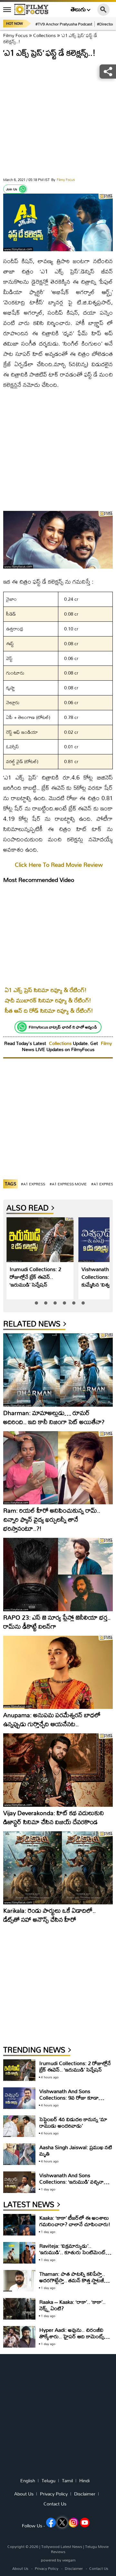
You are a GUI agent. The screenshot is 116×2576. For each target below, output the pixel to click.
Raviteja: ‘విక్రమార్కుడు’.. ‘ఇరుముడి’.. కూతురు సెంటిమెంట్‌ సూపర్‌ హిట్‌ (72, 2252)
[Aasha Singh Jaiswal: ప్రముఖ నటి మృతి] (19, 2154)
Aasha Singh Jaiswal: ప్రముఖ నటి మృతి (76, 2150)
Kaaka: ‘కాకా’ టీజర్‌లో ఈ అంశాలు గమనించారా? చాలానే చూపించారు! (75, 2221)
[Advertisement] (58, 119)
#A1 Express (33, 1184)
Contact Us (55, 2504)
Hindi (84, 2481)
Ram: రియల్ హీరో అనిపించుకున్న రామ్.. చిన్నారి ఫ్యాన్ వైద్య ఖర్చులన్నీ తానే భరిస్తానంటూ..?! (52, 1519)
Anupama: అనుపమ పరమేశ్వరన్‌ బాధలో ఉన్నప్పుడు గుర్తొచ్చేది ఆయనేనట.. (52, 1719)
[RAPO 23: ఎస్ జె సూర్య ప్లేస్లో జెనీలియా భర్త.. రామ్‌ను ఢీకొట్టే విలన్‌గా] (58, 1575)
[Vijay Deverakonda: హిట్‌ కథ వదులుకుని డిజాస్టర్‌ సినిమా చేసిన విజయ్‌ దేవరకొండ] (58, 1770)
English (28, 2481)
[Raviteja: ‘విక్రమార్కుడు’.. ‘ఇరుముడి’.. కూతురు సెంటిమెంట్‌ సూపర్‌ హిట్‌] (19, 2253)
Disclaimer (85, 2494)
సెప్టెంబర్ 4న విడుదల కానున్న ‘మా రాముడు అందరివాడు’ (73, 2122)
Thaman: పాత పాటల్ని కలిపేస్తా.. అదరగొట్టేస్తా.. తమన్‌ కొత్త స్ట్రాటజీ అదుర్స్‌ (72, 2280)
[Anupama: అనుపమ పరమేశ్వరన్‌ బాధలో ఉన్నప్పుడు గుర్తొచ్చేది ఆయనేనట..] (58, 1672)
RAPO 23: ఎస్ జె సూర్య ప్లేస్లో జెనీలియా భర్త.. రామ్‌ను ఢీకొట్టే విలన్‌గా (57, 1622)
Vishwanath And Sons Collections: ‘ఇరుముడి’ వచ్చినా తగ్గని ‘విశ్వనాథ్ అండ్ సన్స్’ (72, 2182)
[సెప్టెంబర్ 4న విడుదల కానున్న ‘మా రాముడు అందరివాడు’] (19, 2126)
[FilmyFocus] (31, 9)
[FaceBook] (51, 2523)
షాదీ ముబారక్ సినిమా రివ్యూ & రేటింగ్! (48, 1000)
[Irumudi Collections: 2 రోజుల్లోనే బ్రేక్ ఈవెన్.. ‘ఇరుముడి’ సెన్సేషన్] (40, 1240)
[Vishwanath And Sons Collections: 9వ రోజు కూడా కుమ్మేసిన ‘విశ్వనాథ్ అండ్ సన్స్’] (19, 2098)
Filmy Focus (15, 35)
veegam (69, 2560)
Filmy (106, 1043)
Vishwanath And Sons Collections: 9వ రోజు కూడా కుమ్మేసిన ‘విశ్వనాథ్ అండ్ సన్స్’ (69, 2097)
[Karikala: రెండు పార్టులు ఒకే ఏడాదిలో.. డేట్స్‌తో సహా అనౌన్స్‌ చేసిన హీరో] (58, 1868)
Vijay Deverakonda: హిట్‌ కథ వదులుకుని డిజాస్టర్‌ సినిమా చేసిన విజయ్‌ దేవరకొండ (54, 1817)
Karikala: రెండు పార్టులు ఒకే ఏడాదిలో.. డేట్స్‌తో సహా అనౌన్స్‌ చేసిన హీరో (49, 1915)
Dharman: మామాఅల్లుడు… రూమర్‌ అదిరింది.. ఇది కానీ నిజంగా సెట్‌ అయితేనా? (54, 1417)
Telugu (48, 2481)
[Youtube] (85, 2523)
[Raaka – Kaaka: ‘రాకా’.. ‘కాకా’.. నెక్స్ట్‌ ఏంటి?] (19, 2309)
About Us (24, 2494)
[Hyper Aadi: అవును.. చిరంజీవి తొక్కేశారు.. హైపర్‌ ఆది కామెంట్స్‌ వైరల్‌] (19, 2337)
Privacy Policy (54, 2494)
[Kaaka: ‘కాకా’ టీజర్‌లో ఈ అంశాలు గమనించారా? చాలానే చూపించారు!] (19, 2225)
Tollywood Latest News (62, 2547)
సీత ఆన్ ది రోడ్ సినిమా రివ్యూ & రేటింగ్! (49, 1011)
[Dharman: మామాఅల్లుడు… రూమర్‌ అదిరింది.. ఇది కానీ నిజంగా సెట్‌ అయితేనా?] (58, 1370)
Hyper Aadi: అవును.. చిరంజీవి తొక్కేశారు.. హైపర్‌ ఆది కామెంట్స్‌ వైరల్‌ (72, 2336)
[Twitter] (62, 2523)
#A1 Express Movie (68, 1184)
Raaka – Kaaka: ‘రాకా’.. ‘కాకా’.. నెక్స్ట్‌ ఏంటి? (72, 2305)
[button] (36, 1303)
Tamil (67, 2481)
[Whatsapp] (23, 189)
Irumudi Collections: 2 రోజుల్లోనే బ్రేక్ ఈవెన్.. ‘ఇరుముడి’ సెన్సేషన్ (35, 1277)
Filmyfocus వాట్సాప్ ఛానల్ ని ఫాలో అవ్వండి (63, 1027)
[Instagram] (73, 2523)
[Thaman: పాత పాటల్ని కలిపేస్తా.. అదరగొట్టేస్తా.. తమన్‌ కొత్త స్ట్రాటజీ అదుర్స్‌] (19, 2281)
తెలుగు (78, 10)
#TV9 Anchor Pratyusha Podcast (64, 24)
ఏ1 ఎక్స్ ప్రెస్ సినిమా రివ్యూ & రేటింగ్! (46, 990)
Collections (44, 35)
